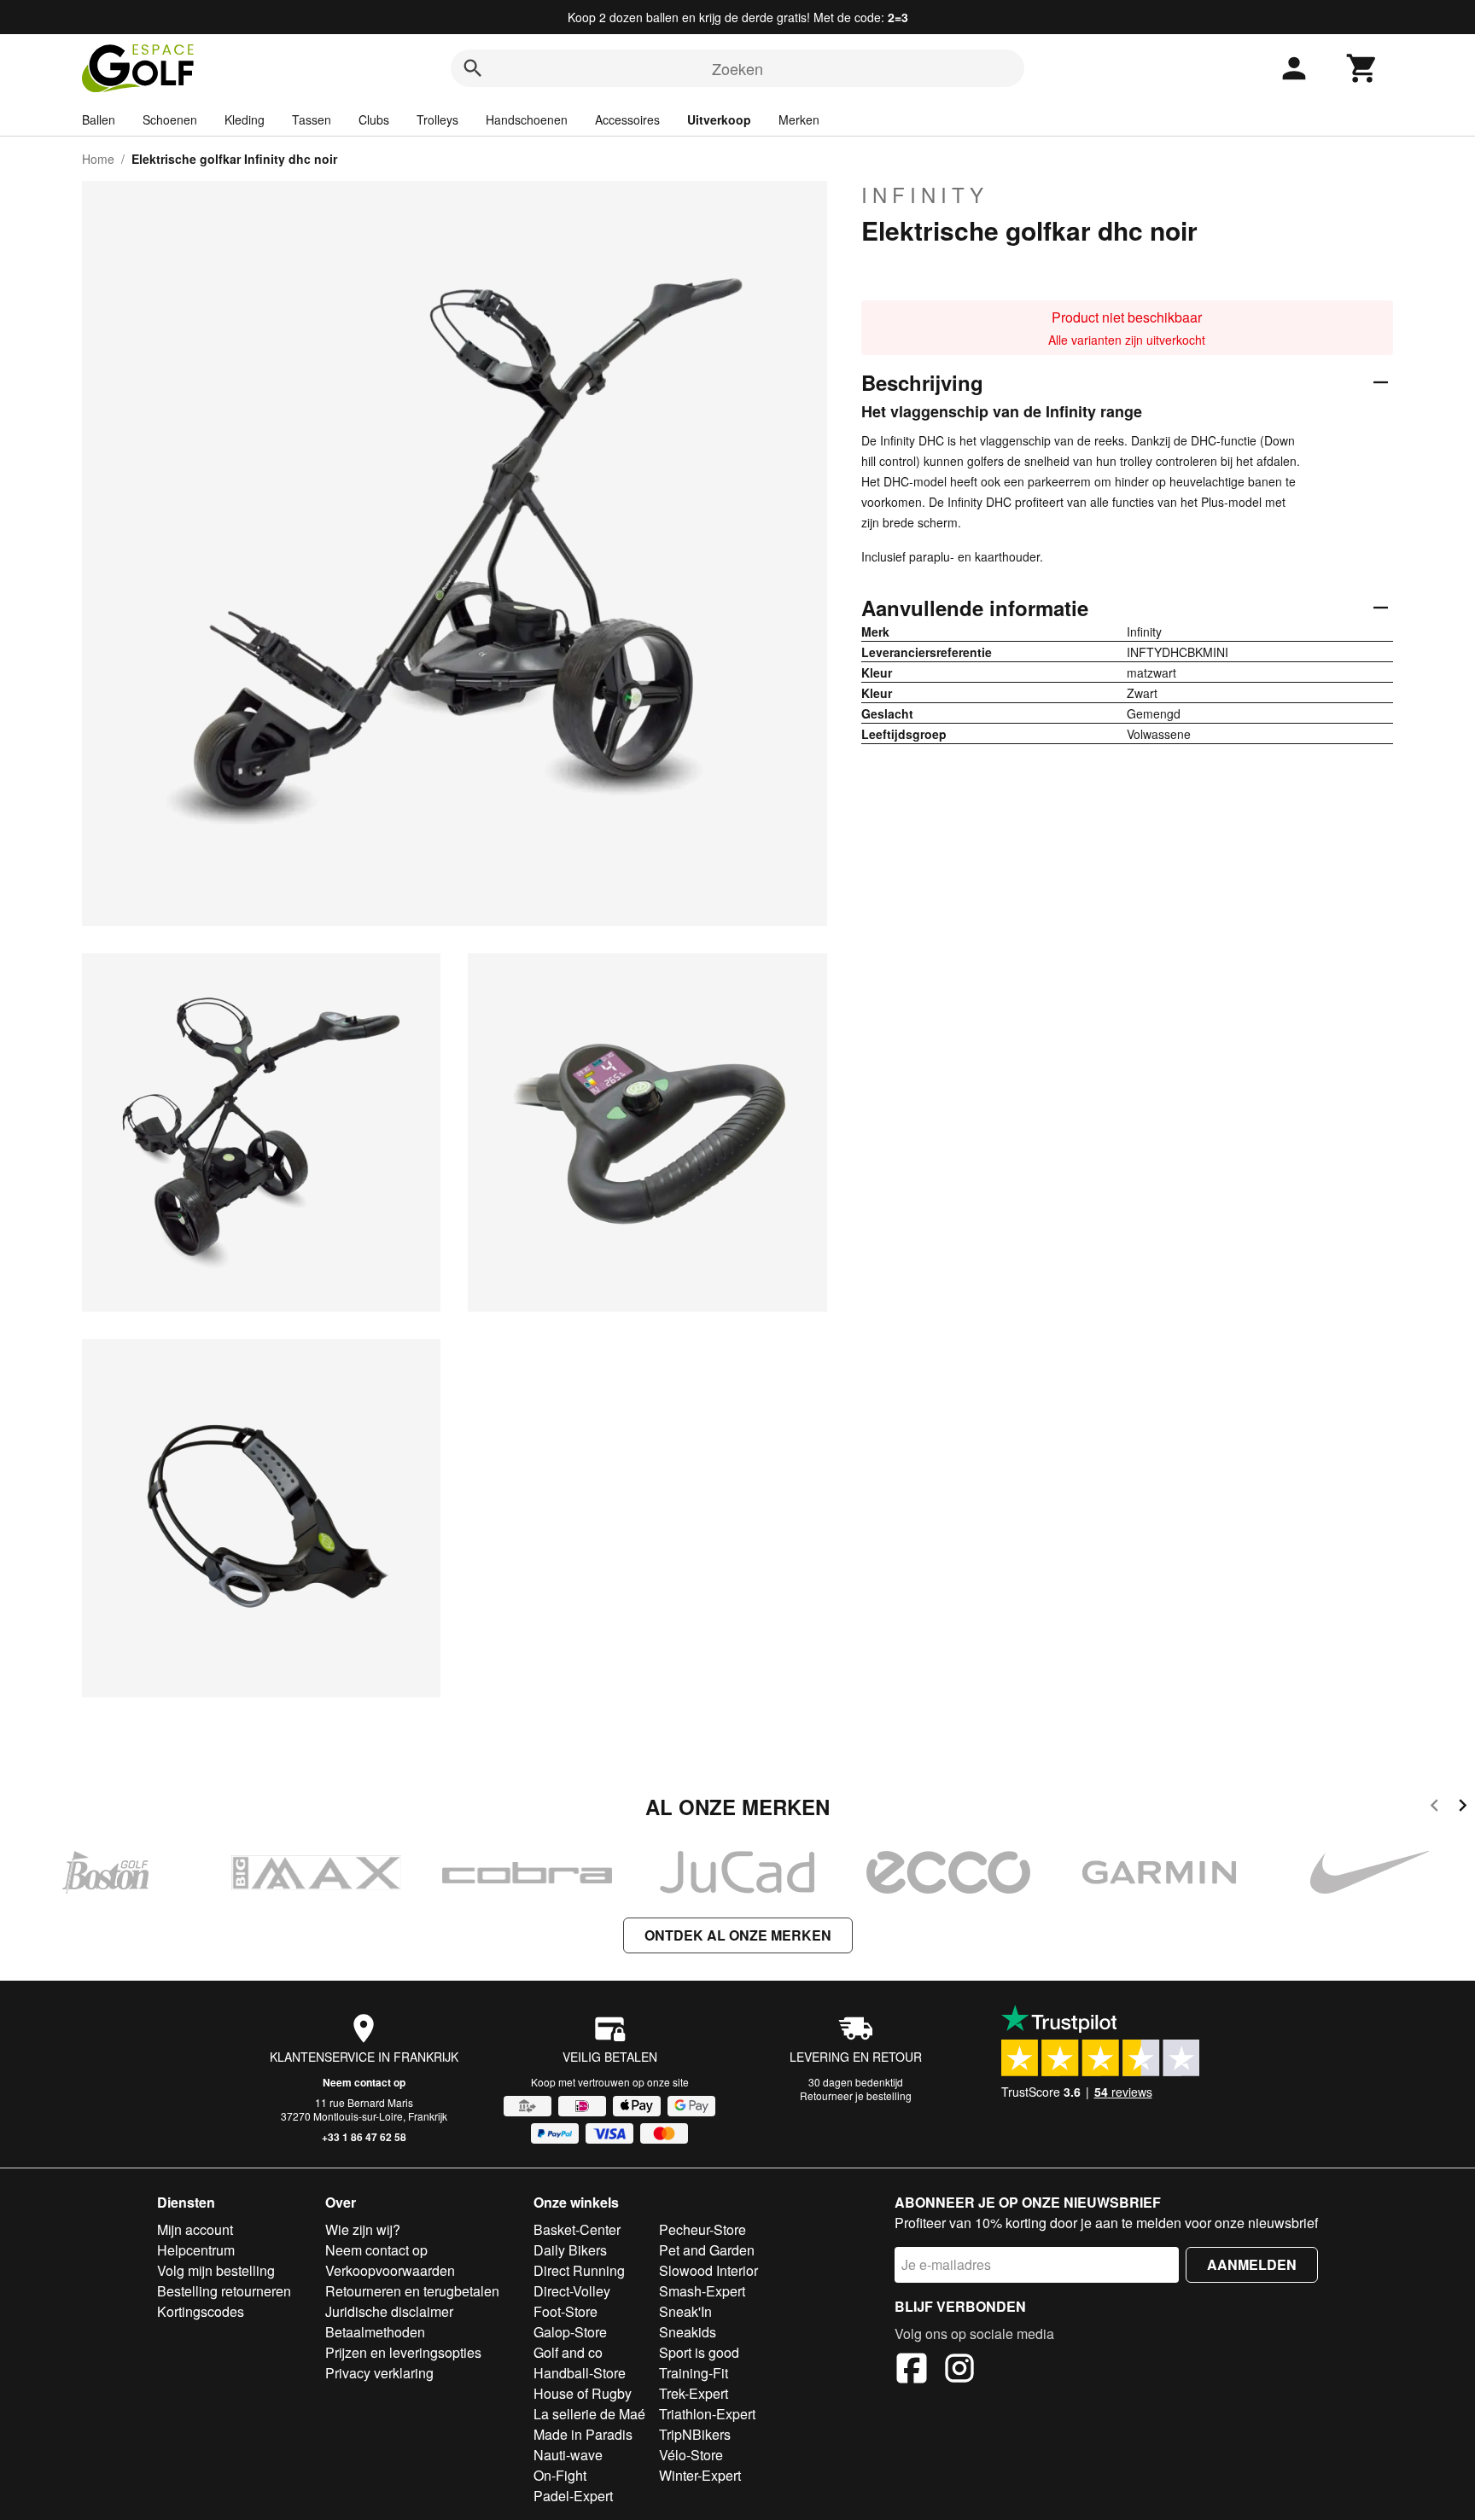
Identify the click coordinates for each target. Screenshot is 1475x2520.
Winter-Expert (700, 2475)
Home (98, 159)
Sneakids (688, 2332)
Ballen (99, 119)
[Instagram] (959, 2371)
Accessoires (627, 119)
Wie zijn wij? (363, 2229)
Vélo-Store (691, 2455)
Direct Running (579, 2270)
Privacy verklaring (379, 2373)
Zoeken (737, 68)
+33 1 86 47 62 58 (364, 2137)
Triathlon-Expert (707, 2414)
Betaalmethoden (375, 2332)
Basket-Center (577, 2229)
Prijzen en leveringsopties (403, 2352)
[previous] (1434, 1808)
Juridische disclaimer (389, 2311)
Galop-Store (570, 2332)
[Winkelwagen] (1362, 68)
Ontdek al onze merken (738, 1935)
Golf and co (568, 2352)
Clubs (374, 119)
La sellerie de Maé (589, 2414)
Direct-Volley (572, 2291)
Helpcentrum (196, 2250)
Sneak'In (685, 2311)
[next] (1463, 1808)
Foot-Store (566, 2311)
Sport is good (699, 2352)
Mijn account (195, 2229)
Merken (799, 119)
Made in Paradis (583, 2434)
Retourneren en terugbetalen (412, 2291)
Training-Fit (694, 2373)
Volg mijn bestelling (216, 2270)
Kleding (245, 119)
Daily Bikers (570, 2250)
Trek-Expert (694, 2393)
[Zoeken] (473, 68)
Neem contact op (364, 2082)
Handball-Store (580, 2373)
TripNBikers (695, 2434)
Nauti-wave (568, 2455)
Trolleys (437, 119)
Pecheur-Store (703, 2229)
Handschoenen (527, 119)
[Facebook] (912, 2371)
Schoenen (170, 119)
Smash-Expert (702, 2291)
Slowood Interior (708, 2270)
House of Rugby (583, 2393)
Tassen (312, 119)
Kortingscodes (201, 2311)
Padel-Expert (573, 2496)
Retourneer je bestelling (856, 2095)
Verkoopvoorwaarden (390, 2270)
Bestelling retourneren (224, 2291)
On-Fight (560, 2475)
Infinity (925, 195)
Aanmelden (1252, 2264)
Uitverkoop (719, 119)
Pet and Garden (707, 2250)
